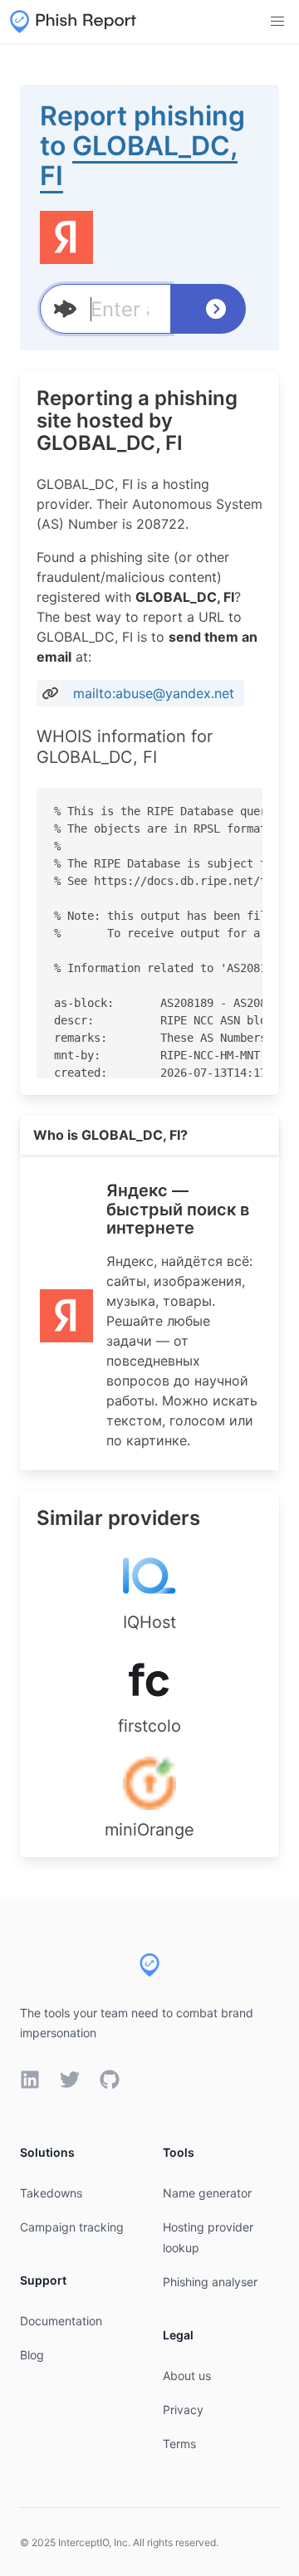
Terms (179, 2444)
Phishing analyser (210, 2282)
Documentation (61, 2321)
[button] (277, 22)
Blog (32, 2355)
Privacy (183, 2410)
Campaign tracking (72, 2227)
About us (187, 2376)
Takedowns (51, 2193)
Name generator (207, 2193)
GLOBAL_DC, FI (139, 161)
